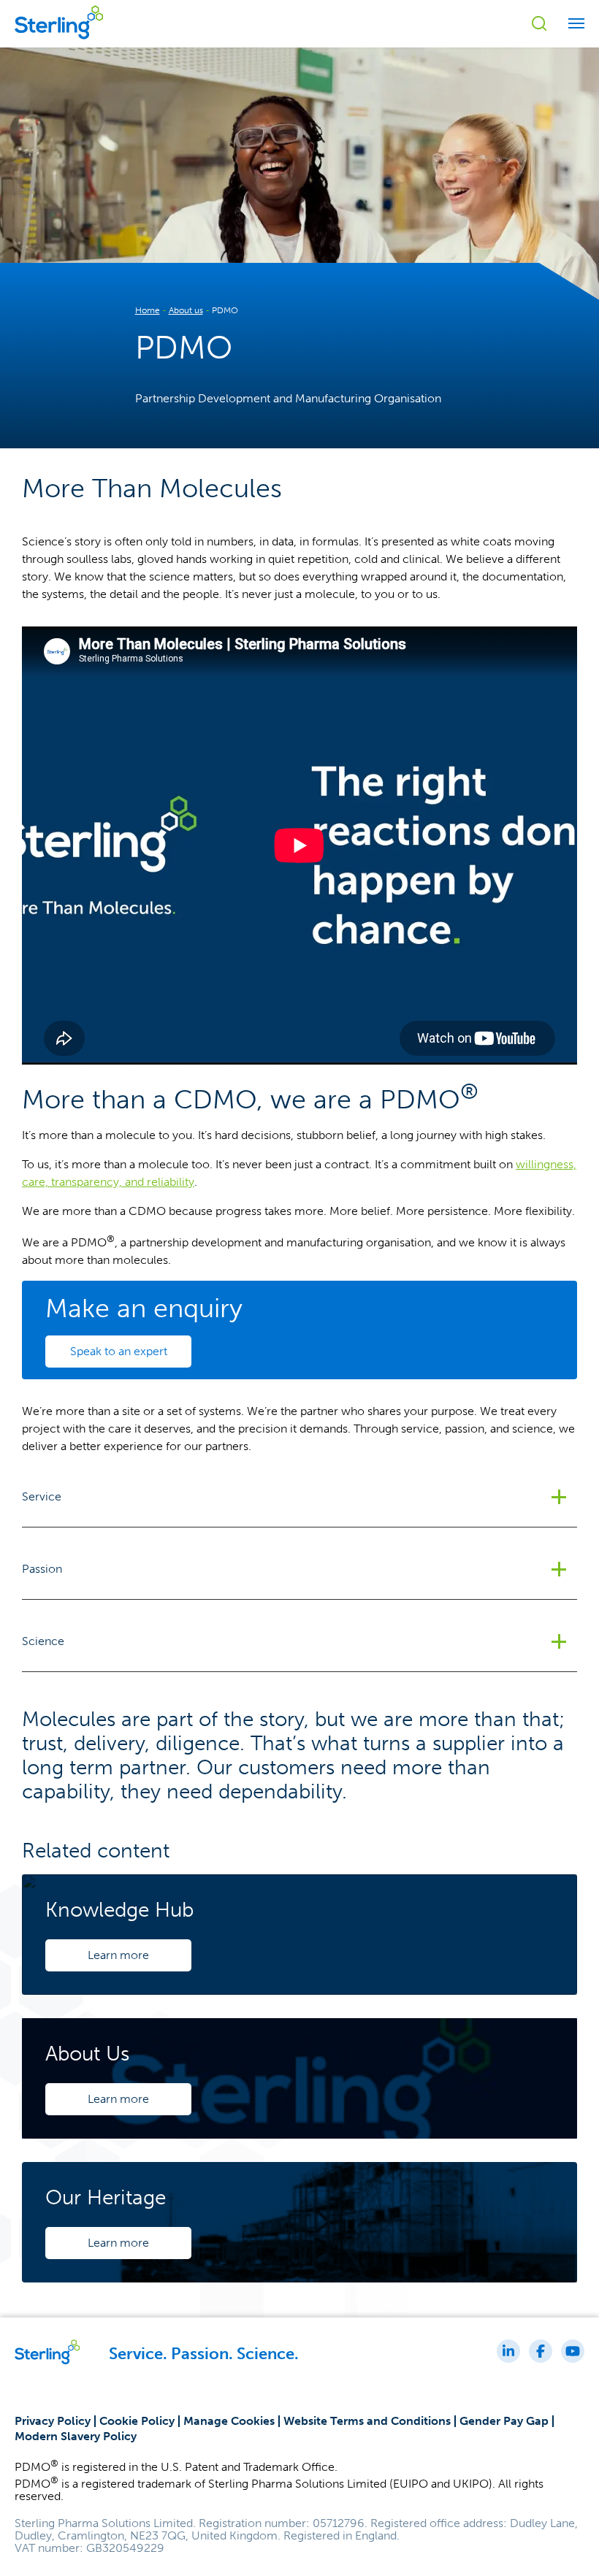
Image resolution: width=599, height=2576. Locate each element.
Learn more (118, 1955)
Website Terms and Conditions (367, 2421)
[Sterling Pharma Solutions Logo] (59, 41)
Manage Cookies (229, 2421)
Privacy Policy (53, 2421)
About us (186, 310)
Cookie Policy (137, 2421)
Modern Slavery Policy (76, 2436)
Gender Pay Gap (504, 2421)
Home (148, 310)
